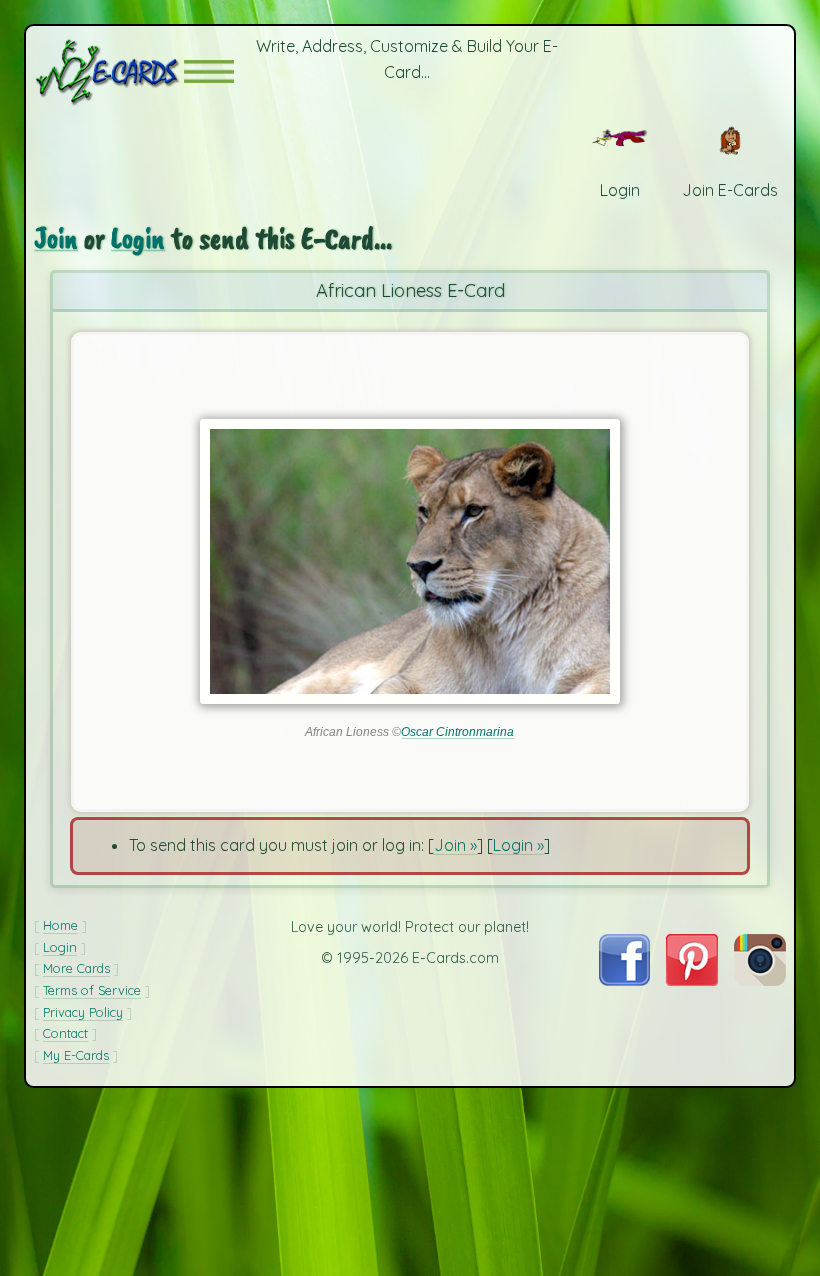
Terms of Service (92, 990)
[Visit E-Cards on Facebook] (624, 980)
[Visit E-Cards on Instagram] (760, 980)
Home (60, 925)
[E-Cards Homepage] (109, 71)
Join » (455, 845)
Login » (518, 845)
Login (138, 238)
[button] (209, 71)
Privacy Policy (83, 1012)
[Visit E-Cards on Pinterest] (692, 980)
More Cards (76, 968)
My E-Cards (76, 1055)
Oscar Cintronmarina (457, 732)
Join (56, 238)
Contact (65, 1033)
